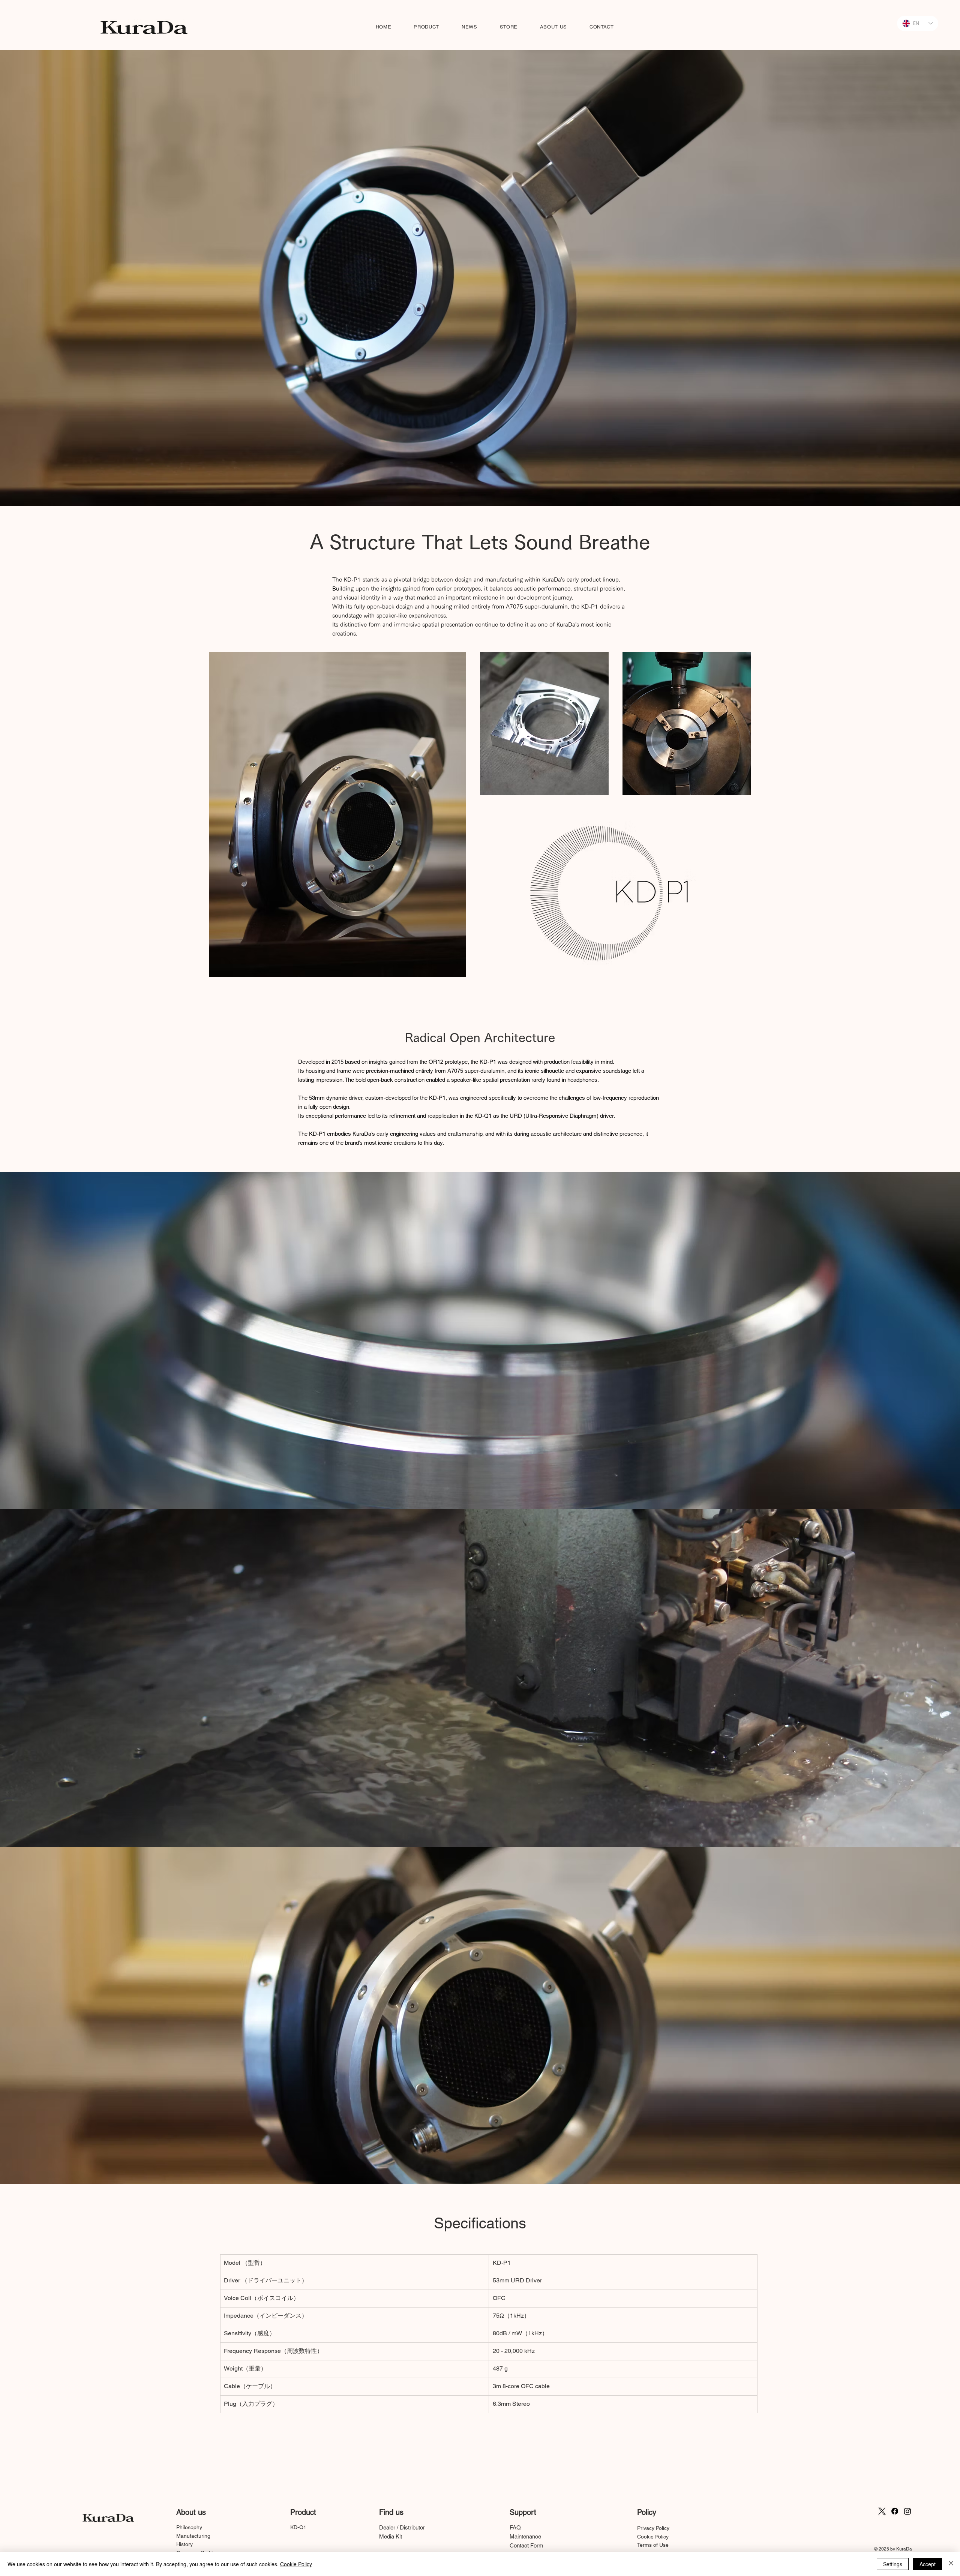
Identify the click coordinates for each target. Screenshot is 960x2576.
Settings (893, 2564)
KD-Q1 (298, 2527)
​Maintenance (525, 2536)
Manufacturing (193, 2536)
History (184, 2544)
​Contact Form (526, 2545)
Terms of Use (653, 2545)
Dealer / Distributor (402, 2527)
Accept (928, 2564)
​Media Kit (391, 2536)
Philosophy (189, 2527)
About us (191, 2512)
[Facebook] (895, 2511)
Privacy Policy (653, 2528)
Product (303, 2512)
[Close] (951, 2564)
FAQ (515, 2527)
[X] (882, 2511)
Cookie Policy (653, 2537)
